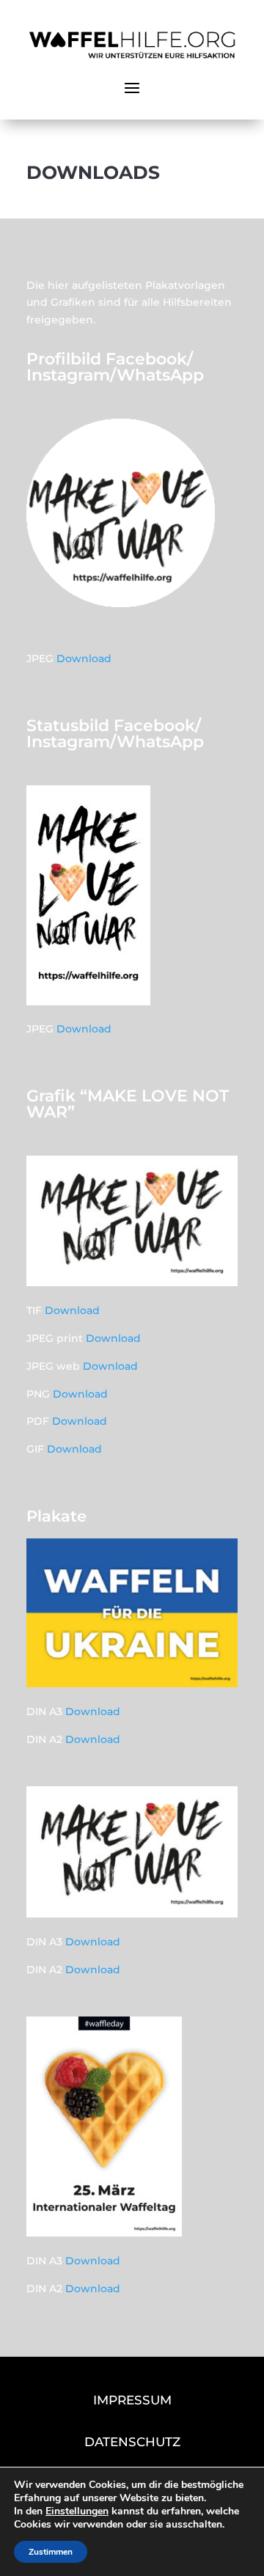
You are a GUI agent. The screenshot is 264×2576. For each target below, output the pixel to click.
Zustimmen (51, 2552)
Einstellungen (77, 2511)
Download (84, 658)
